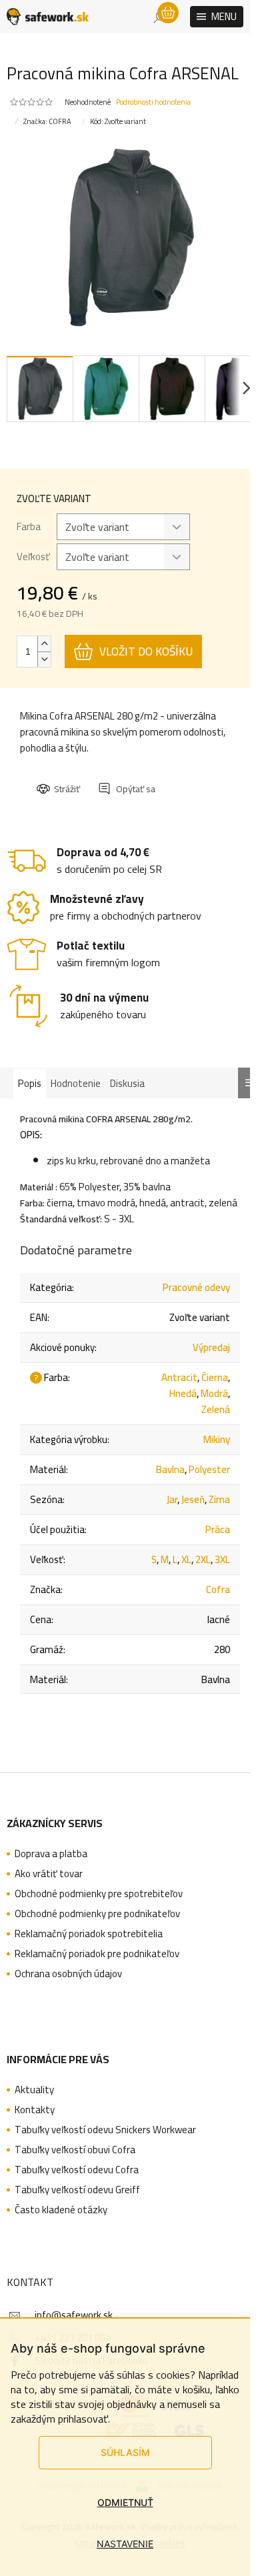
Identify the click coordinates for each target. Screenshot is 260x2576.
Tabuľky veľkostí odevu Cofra (77, 2170)
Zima (219, 1499)
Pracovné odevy (196, 1287)
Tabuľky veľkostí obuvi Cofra (75, 2150)
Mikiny (217, 1439)
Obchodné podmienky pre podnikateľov (97, 1914)
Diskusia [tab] (127, 1083)
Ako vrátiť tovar (49, 1874)
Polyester (209, 1469)
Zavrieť (128, 777)
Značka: (47, 121)
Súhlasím (125, 2452)
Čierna (215, 1377)
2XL (203, 1559)
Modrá (214, 1393)
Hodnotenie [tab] (76, 1083)
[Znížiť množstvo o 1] (44, 659)
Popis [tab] (30, 1083)
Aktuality (34, 2090)
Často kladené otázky (61, 2210)
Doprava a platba (51, 1854)
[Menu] (217, 17)
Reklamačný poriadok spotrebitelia (89, 1934)
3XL (222, 1559)
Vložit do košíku (146, 652)
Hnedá (183, 1393)
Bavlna (170, 1469)
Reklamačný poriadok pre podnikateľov (97, 1954)
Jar (172, 1499)
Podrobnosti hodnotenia (153, 102)
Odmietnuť (125, 2502)
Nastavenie (125, 2544)
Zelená (216, 1409)
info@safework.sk (74, 2315)
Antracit (179, 1377)
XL (186, 1559)
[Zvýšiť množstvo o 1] (44, 644)
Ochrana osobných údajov (68, 1974)
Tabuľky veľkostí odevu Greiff (77, 2190)
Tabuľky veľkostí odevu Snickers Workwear (105, 2130)
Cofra (218, 1589)
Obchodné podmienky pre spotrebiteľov (99, 1894)
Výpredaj (211, 1347)
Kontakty (35, 2110)
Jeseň (193, 1499)
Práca (218, 1529)
